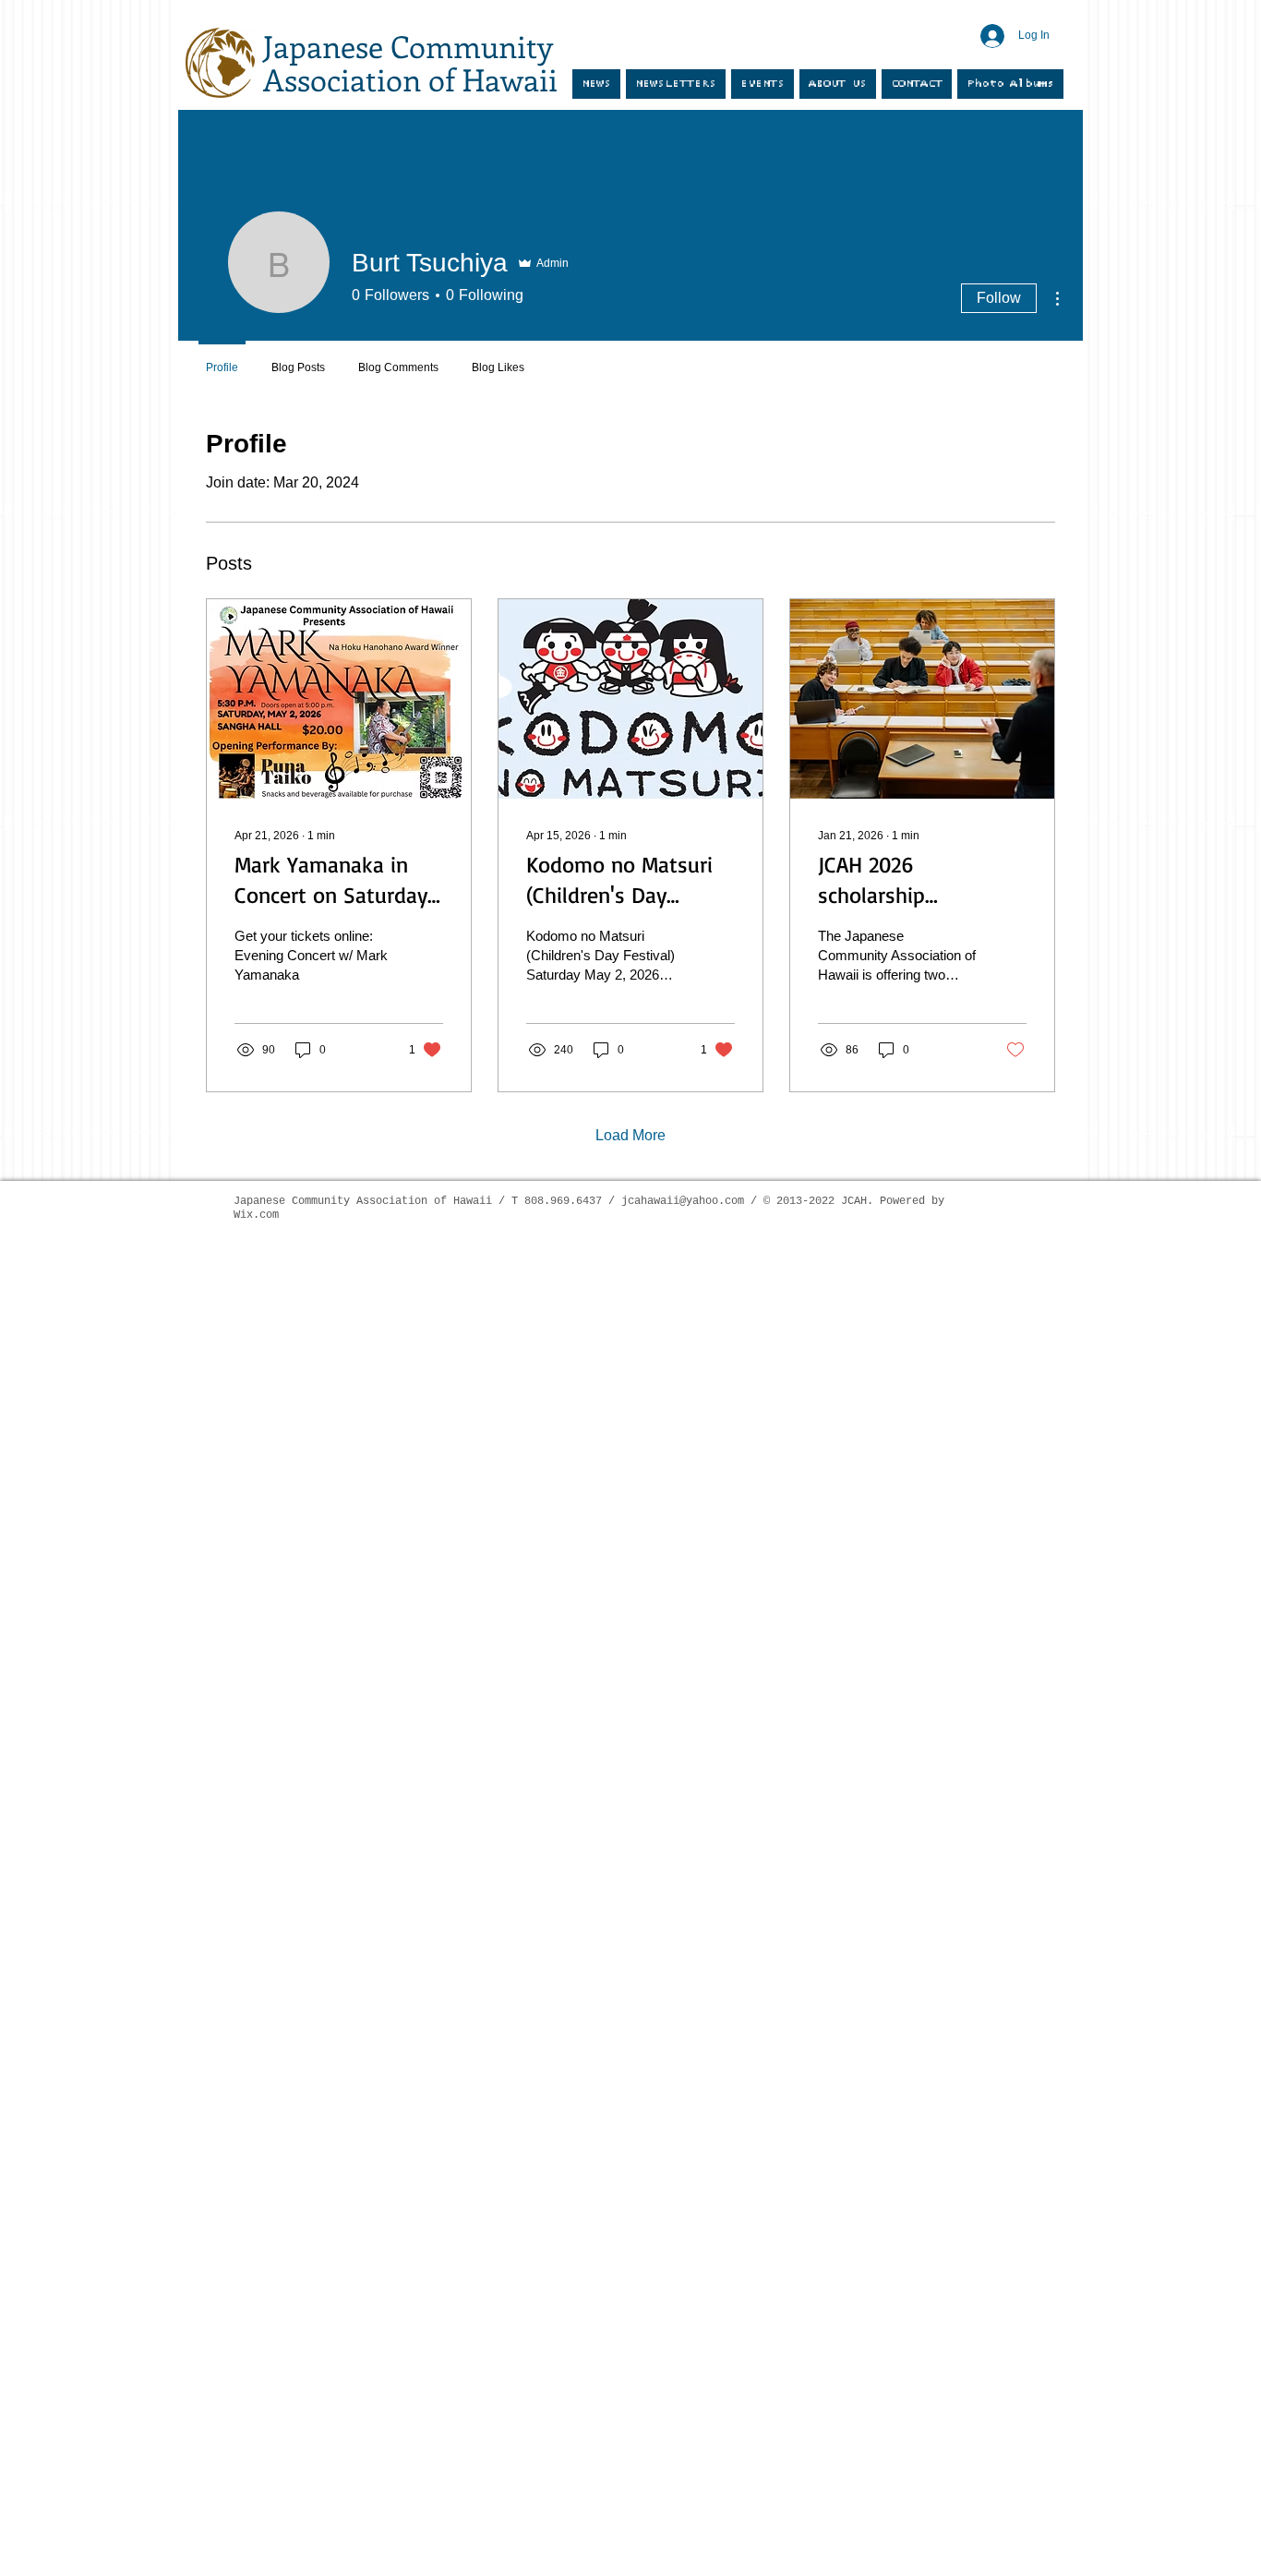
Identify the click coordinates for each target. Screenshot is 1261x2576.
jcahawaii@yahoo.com (683, 1201)
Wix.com (256, 1215)
